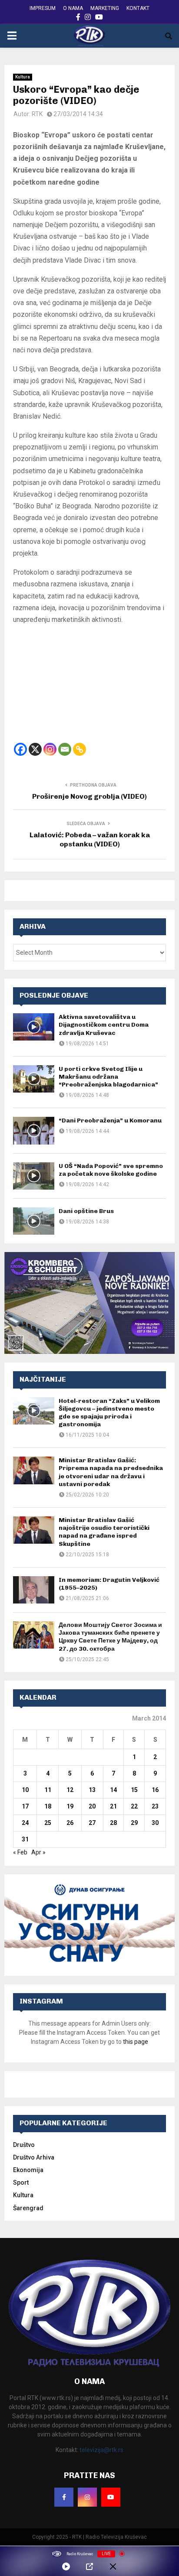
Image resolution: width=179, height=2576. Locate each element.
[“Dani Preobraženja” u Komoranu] (34, 1130)
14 (113, 1790)
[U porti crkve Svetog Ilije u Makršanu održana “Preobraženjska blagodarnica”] (34, 1079)
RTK (37, 114)
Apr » (38, 1852)
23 (155, 1806)
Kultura (23, 77)
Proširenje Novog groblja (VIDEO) (89, 796)
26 (70, 1823)
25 (48, 1823)
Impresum (43, 8)
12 (70, 1790)
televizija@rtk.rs (101, 2450)
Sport (21, 2182)
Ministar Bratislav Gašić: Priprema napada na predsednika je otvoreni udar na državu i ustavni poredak (111, 1472)
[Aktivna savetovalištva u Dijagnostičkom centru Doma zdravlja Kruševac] (34, 1027)
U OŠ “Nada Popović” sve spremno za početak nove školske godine (111, 1170)
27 (92, 1823)
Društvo (24, 2145)
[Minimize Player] (113, 2566)
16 (155, 1790)
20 (92, 1806)
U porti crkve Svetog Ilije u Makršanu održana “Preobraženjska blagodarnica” (108, 1077)
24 (25, 1823)
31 (25, 1839)
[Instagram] (50, 749)
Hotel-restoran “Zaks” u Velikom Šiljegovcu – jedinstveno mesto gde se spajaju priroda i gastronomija (109, 1413)
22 (134, 1806)
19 (70, 1806)
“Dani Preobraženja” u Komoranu (110, 1120)
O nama (73, 8)
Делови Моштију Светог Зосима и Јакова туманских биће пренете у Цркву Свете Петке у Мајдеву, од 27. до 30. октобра (110, 1637)
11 (48, 1790)
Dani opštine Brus (86, 1211)
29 (134, 1823)
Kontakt (138, 8)
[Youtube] (111, 2497)
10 (25, 1790)
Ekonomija (28, 2170)
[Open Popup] (89, 2566)
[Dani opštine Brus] (34, 1221)
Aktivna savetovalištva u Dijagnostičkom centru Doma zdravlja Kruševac (104, 1025)
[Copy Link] (80, 749)
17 (25, 1806)
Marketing (105, 8)
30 (155, 1823)
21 (113, 1806)
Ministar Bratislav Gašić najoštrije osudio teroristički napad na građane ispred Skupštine (104, 1532)
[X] (35, 749)
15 (134, 1790)
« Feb (20, 1852)
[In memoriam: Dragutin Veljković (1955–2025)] (34, 1590)
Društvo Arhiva (34, 2157)
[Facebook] (20, 749)
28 (113, 1823)
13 (92, 1790)
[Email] (65, 749)
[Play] (66, 2566)
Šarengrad (28, 2208)
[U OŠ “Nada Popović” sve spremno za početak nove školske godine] (34, 1176)
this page (136, 2042)
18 (48, 1806)
